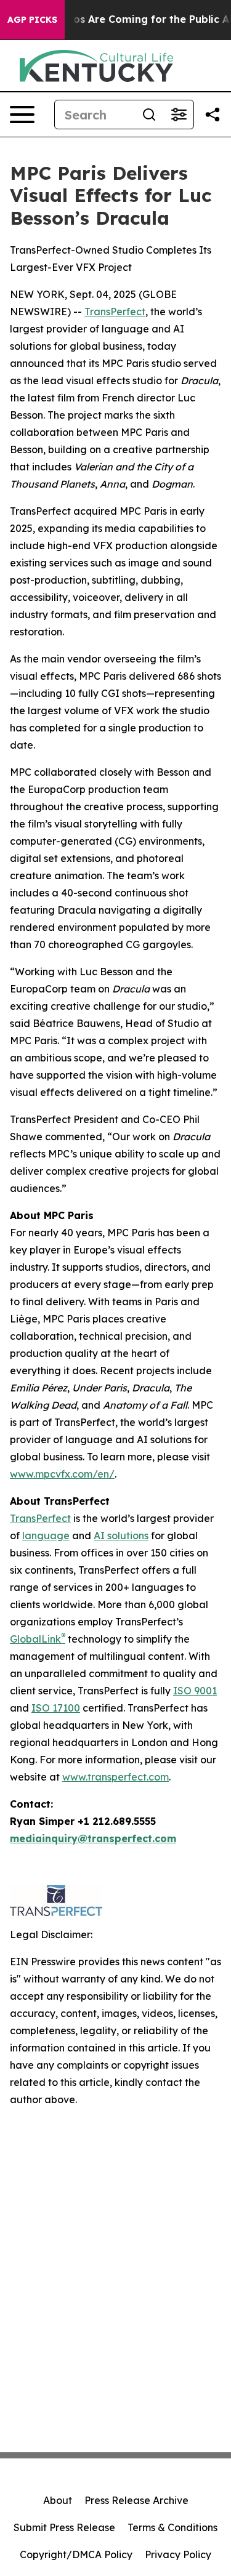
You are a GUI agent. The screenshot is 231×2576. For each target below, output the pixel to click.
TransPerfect (115, 312)
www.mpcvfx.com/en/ (62, 1474)
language (46, 1536)
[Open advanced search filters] (179, 115)
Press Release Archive (136, 2500)
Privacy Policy (178, 2554)
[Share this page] (213, 115)
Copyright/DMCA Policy (76, 2554)
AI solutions (121, 1536)
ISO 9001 (195, 1691)
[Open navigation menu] (22, 115)
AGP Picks (32, 20)
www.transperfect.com (115, 1777)
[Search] (149, 115)
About (58, 2500)
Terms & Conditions (172, 2527)
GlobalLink (35, 1639)
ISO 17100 (56, 1708)
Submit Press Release (64, 2527)
